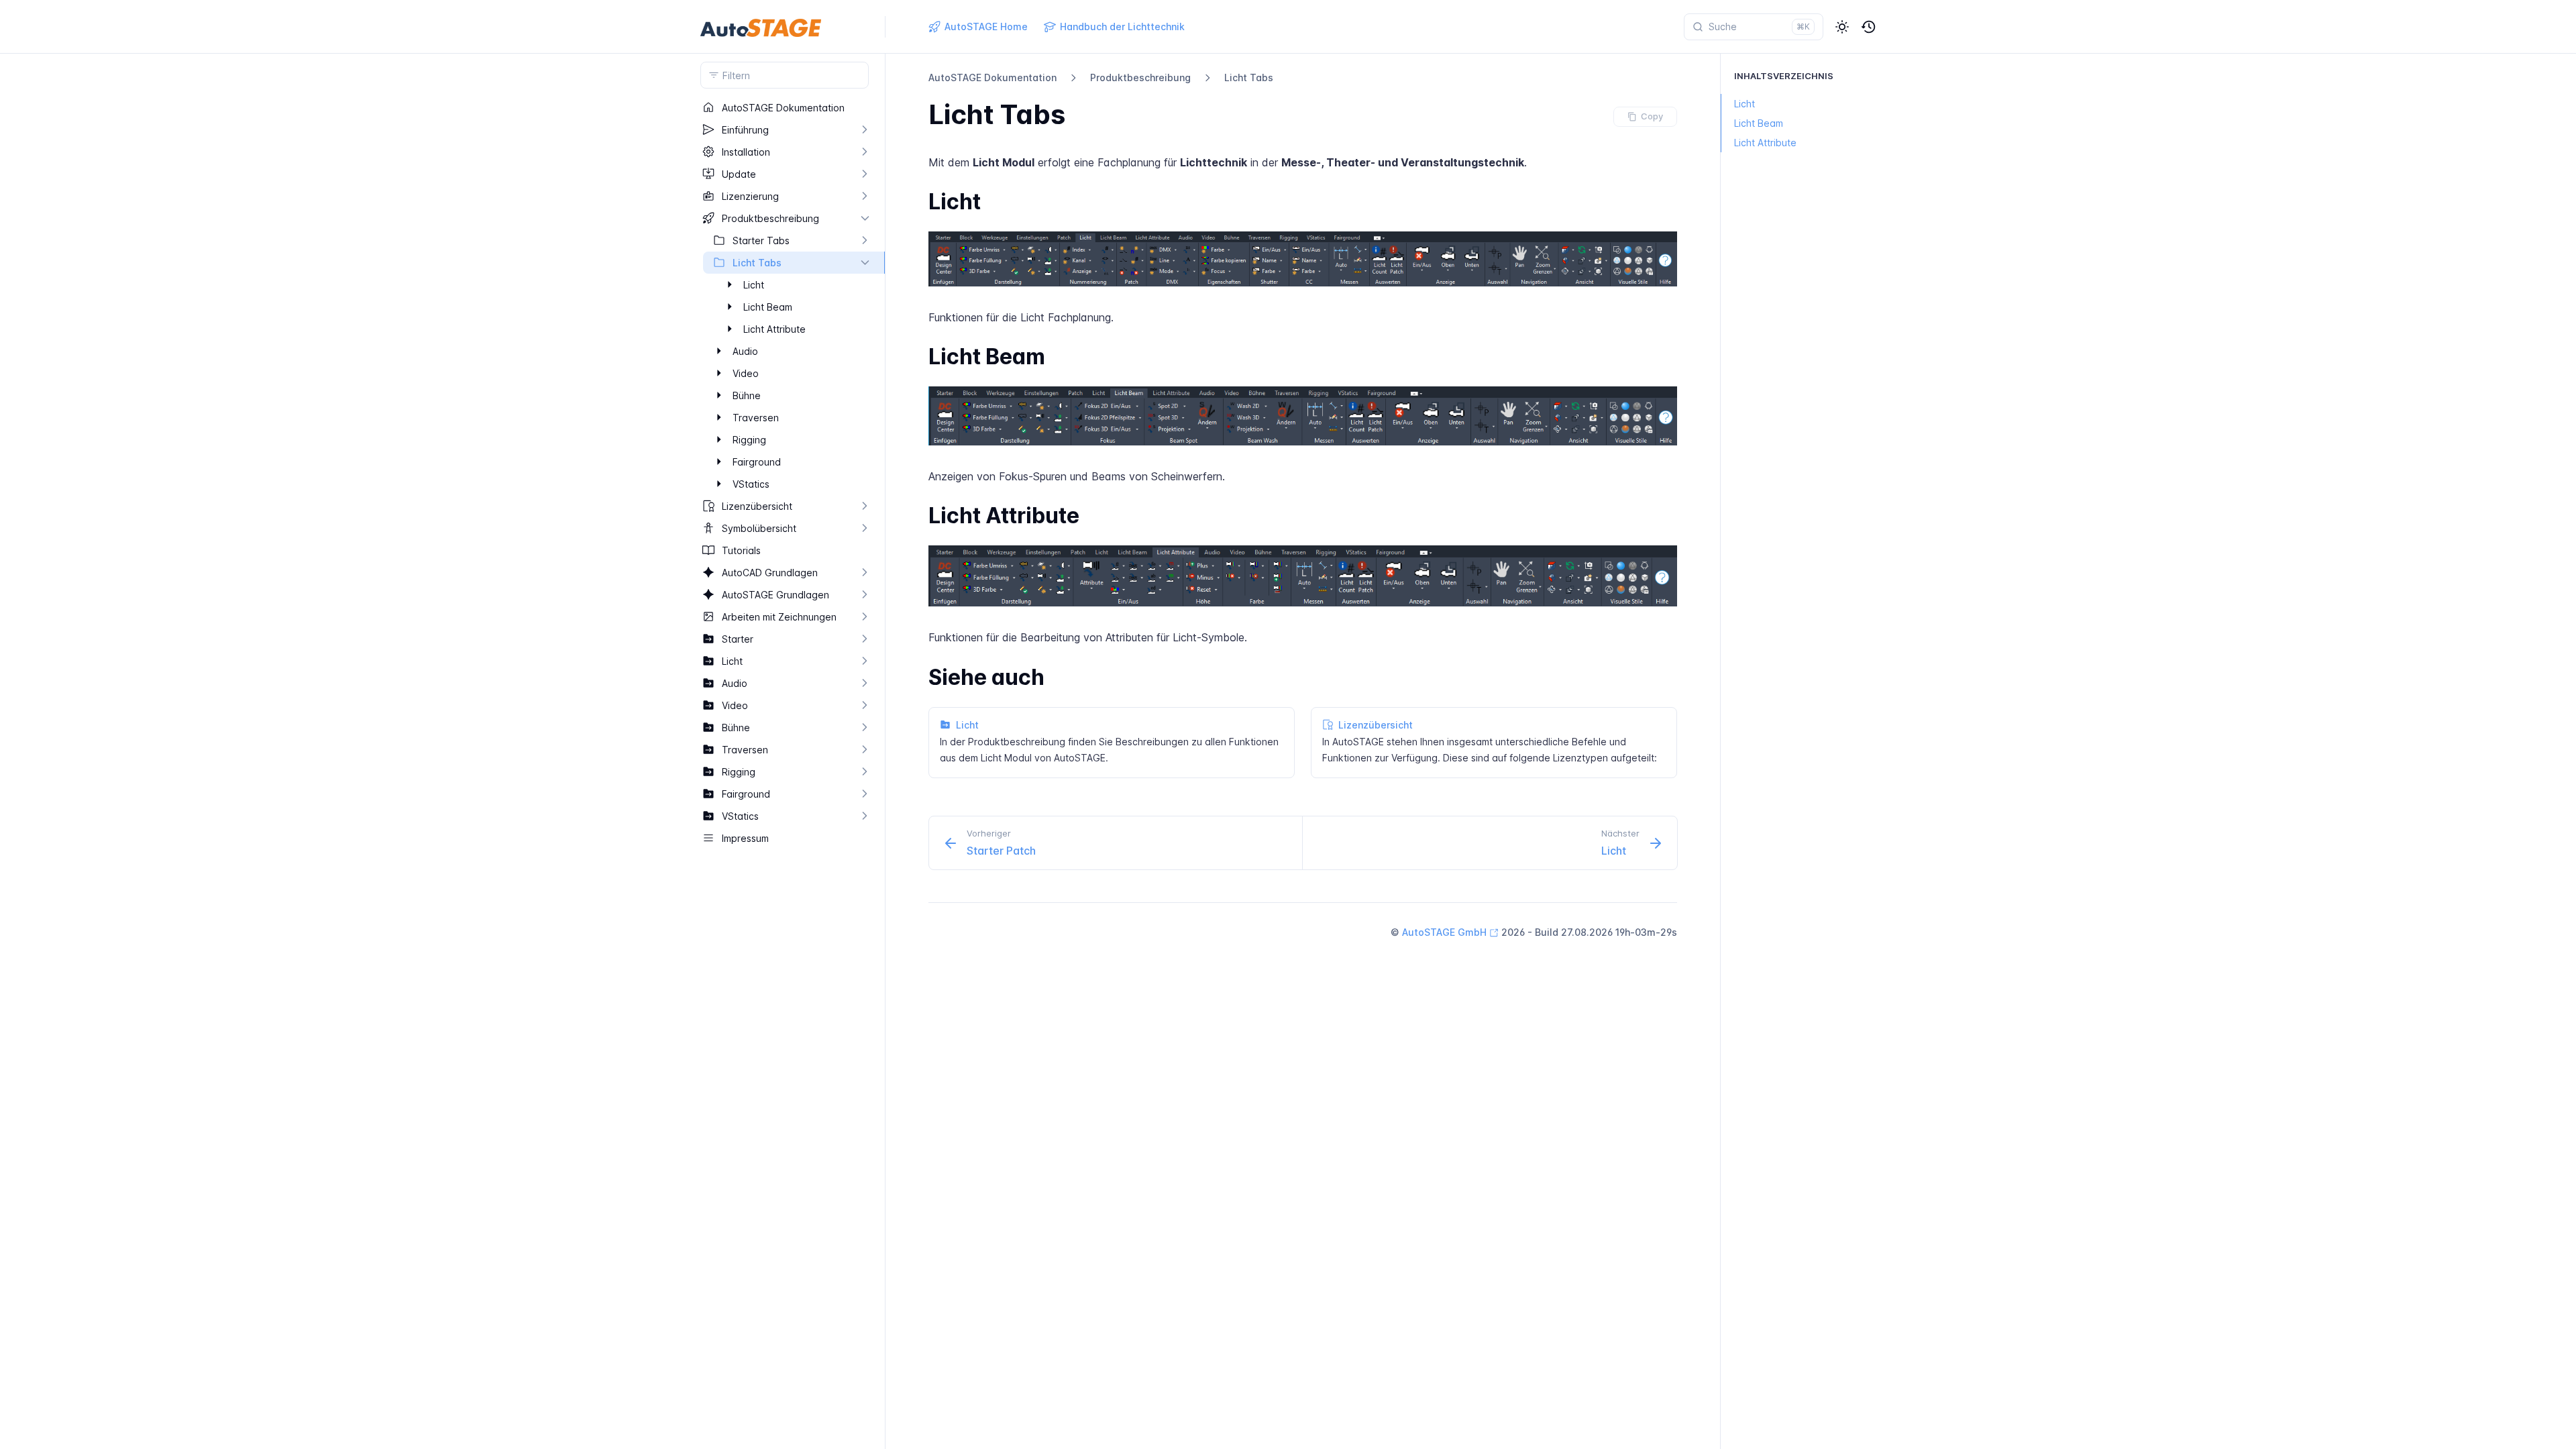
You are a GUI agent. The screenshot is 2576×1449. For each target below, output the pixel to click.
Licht (1745, 104)
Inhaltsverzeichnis (1784, 76)
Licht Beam (1759, 123)
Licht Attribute (1765, 143)
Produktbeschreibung (1140, 77)
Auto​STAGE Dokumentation (992, 77)
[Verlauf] (1869, 27)
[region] (785, 773)
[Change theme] (1842, 27)
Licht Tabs (1249, 77)
